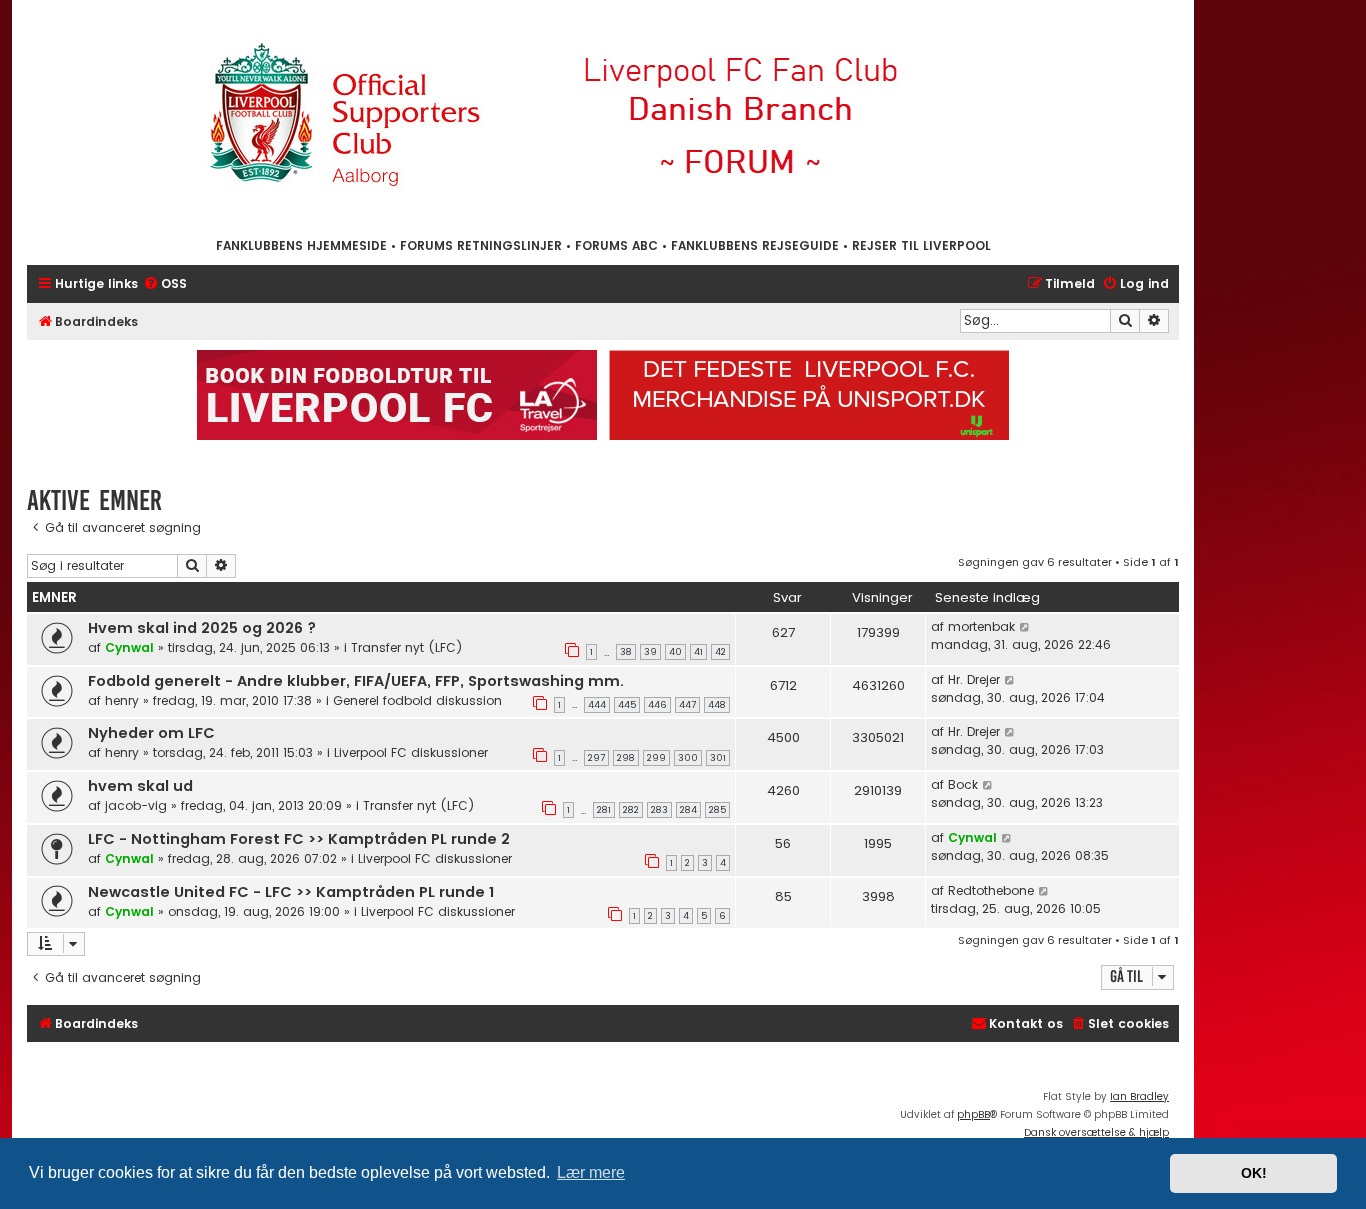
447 (687, 705)
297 (596, 758)
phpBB (973, 1114)
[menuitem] (165, 284)
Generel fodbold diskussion (417, 700)
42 (720, 652)
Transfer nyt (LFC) (407, 647)
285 (717, 810)
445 (627, 705)
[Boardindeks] (603, 117)
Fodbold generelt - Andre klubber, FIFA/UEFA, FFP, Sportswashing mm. (356, 681)
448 (717, 705)
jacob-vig (136, 805)
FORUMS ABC (616, 245)
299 (656, 758)
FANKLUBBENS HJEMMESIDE (301, 245)
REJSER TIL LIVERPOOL (921, 245)
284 (688, 810)
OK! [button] (1254, 1173)
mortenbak (981, 626)
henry (122, 700)
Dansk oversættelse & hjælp (1096, 1132)
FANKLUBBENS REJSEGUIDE (755, 245)
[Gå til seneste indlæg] (1025, 627)
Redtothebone (991, 890)
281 (604, 810)
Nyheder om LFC (151, 733)
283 (659, 810)
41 (698, 652)
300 (688, 758)
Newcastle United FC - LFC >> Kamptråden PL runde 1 (291, 892)
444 (597, 705)
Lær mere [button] (591, 1172)
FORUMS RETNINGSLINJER (481, 245)
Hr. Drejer (974, 679)
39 (650, 652)
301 (718, 758)
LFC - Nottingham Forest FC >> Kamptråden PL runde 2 (299, 839)
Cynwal (129, 647)
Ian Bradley (1139, 1096)
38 (626, 652)
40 (675, 652)
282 (631, 810)
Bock (963, 784)
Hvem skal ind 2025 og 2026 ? (202, 628)
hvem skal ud (140, 786)
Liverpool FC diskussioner (411, 752)
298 (626, 758)
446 (657, 705)
